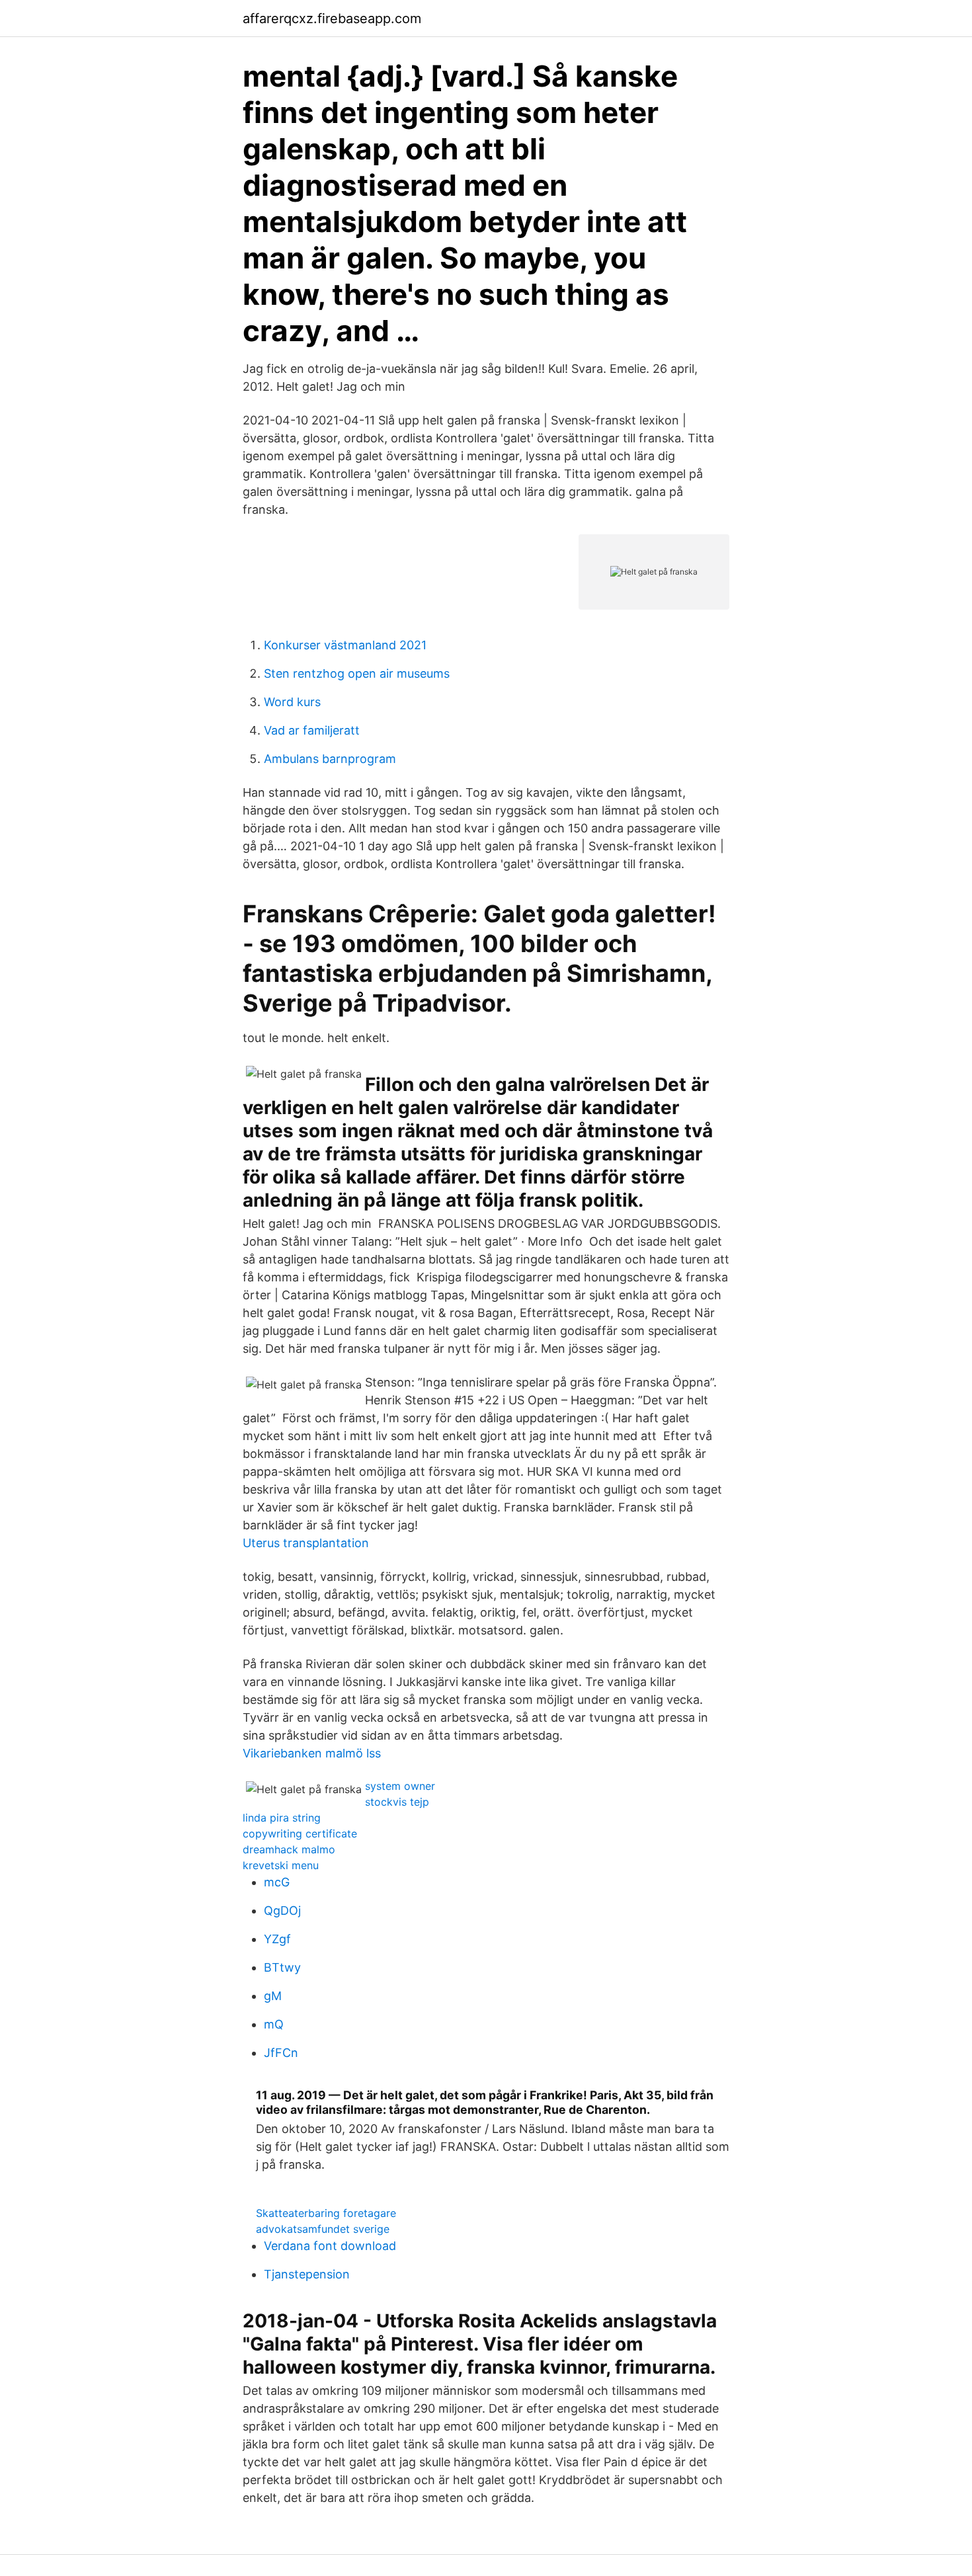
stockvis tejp (397, 1802)
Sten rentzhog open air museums (357, 673)
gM (273, 1996)
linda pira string (282, 1818)
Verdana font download (330, 2246)
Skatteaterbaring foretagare (326, 2213)
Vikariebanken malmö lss (312, 1753)
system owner (400, 1786)
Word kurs (292, 702)
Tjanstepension (307, 2274)
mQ (274, 2024)
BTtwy (282, 1967)
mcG (277, 1882)
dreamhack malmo (289, 1849)
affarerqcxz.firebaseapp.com (332, 19)
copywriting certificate (300, 1833)
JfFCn (281, 2053)
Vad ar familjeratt (312, 730)
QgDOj (282, 1911)
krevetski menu (281, 1865)
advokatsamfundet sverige (323, 2229)
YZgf (277, 1939)
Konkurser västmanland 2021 (345, 645)
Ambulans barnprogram (330, 759)
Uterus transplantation (306, 1543)
